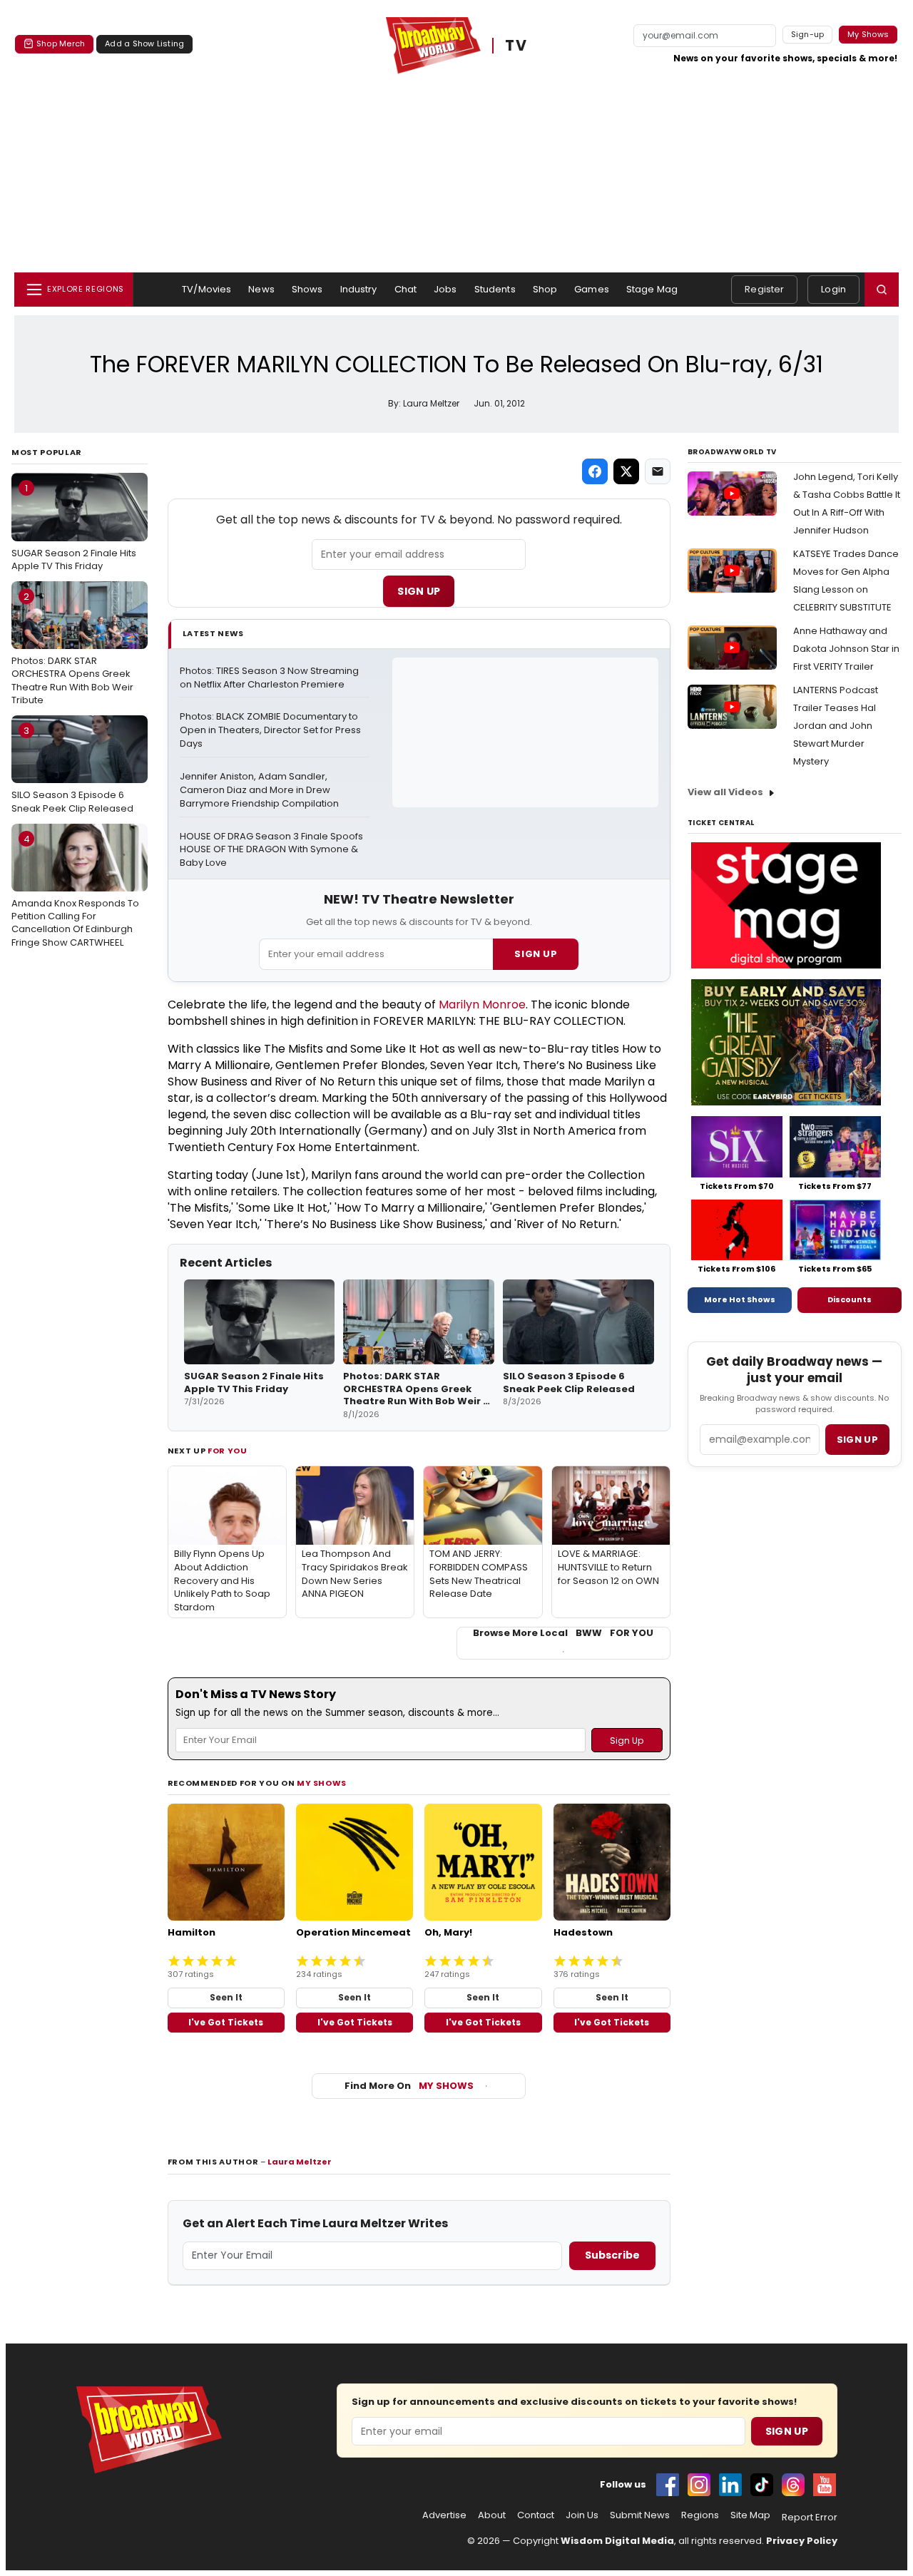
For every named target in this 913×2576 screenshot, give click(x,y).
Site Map (750, 2515)
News (261, 289)
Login (833, 289)
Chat (406, 289)
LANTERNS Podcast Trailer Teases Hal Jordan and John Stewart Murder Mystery (836, 726)
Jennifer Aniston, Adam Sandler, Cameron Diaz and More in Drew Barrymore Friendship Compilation (259, 790)
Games (592, 289)
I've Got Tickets (226, 2022)
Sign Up (419, 591)
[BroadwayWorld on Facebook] (668, 2485)
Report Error (810, 2518)
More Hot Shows (740, 1299)
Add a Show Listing (144, 44)
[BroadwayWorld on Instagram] (699, 2485)
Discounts (850, 1299)
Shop (545, 289)
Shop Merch (61, 44)
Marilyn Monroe (482, 1005)
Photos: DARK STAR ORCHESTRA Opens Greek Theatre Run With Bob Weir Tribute (72, 648)
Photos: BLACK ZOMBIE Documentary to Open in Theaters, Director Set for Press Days (271, 730)
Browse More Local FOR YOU (563, 1633)
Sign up (857, 1440)
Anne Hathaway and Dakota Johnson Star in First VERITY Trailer (846, 649)
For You (228, 1451)
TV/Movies (206, 289)
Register (764, 289)
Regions (700, 2515)
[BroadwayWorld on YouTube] (825, 2485)
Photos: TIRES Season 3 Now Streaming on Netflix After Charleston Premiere (270, 678)
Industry (359, 289)
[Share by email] (658, 471)
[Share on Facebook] (595, 471)
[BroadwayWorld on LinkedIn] (730, 2485)
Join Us (582, 2515)
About (492, 2515)
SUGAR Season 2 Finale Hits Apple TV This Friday (74, 527)
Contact (536, 2515)
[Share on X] (626, 471)
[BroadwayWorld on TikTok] (762, 2485)
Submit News (640, 2515)
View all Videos (725, 792)
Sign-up (808, 34)
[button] (882, 290)
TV (516, 46)
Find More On (409, 2086)
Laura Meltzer (300, 2162)
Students (495, 289)
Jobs (445, 289)
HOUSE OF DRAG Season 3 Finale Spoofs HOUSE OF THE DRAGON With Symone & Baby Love (272, 850)
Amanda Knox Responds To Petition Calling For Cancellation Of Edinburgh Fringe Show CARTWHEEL (75, 891)
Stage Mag (652, 289)
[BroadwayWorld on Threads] (793, 2485)
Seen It (226, 1997)
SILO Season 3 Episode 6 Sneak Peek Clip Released (72, 770)
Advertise (444, 2515)
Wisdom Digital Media (617, 2541)
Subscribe (612, 2255)
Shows (307, 289)
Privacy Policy (802, 2541)
